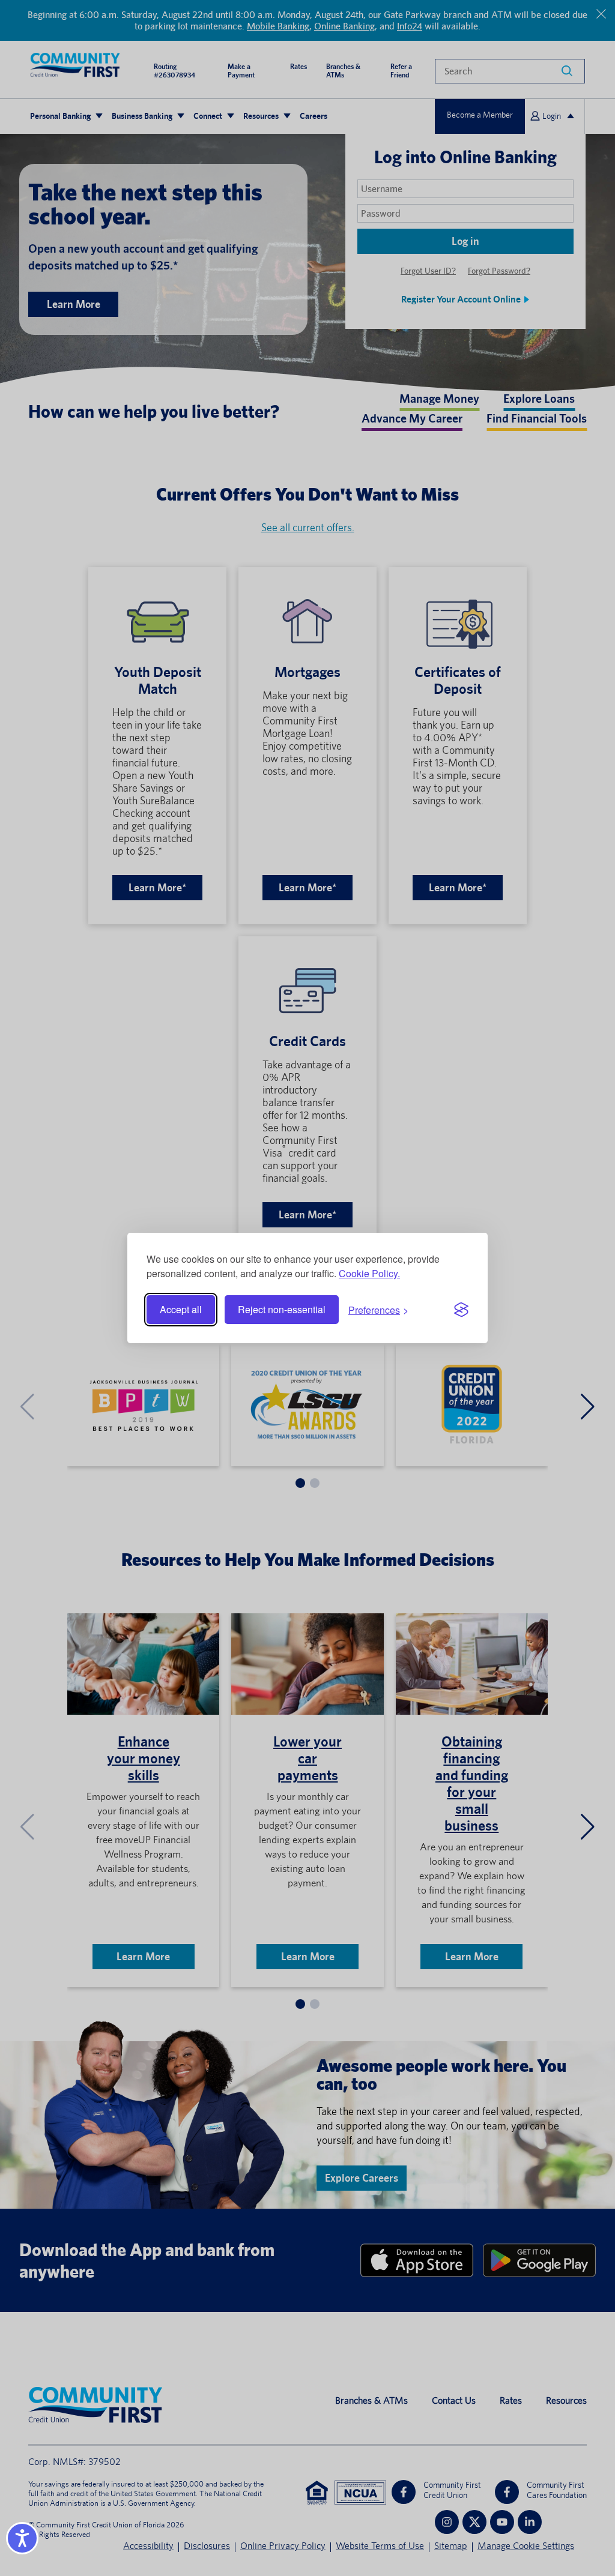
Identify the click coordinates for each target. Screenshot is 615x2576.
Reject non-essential (282, 1309)
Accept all (181, 1309)
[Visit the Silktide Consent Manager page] (461, 1310)
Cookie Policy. (369, 1273)
